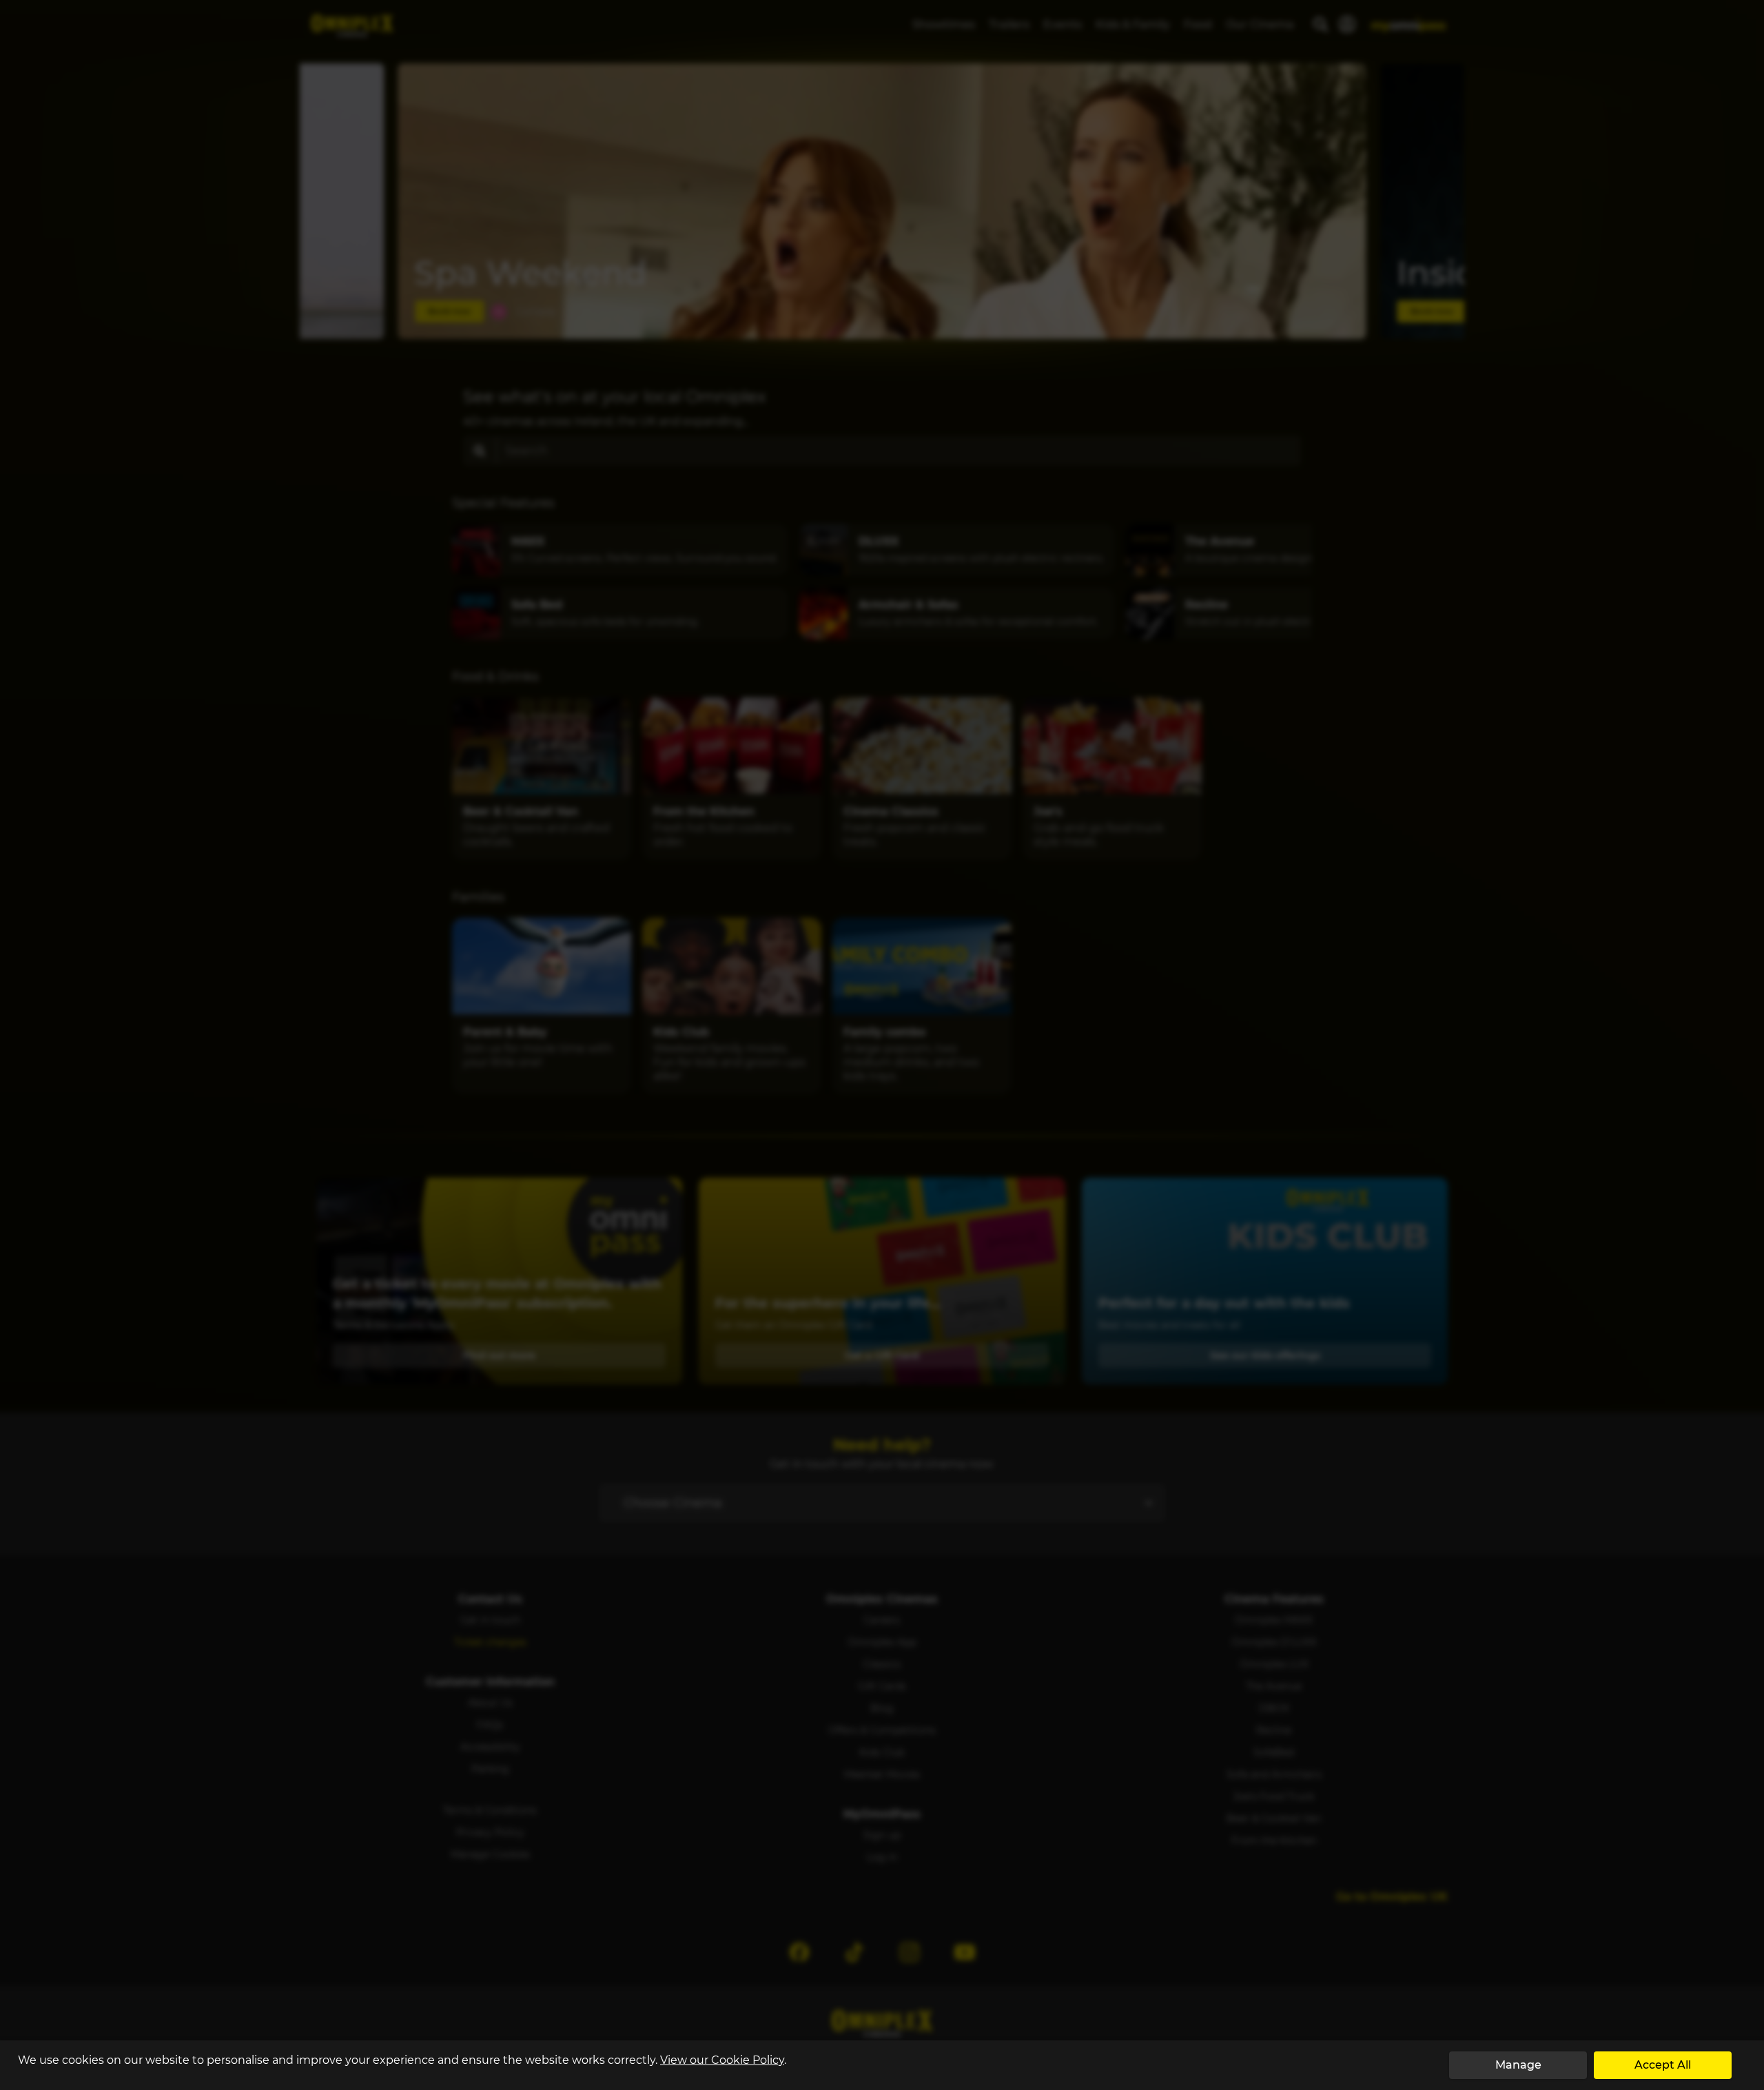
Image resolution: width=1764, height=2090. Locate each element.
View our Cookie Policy (722, 2060)
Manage (1518, 2065)
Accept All (1663, 2065)
